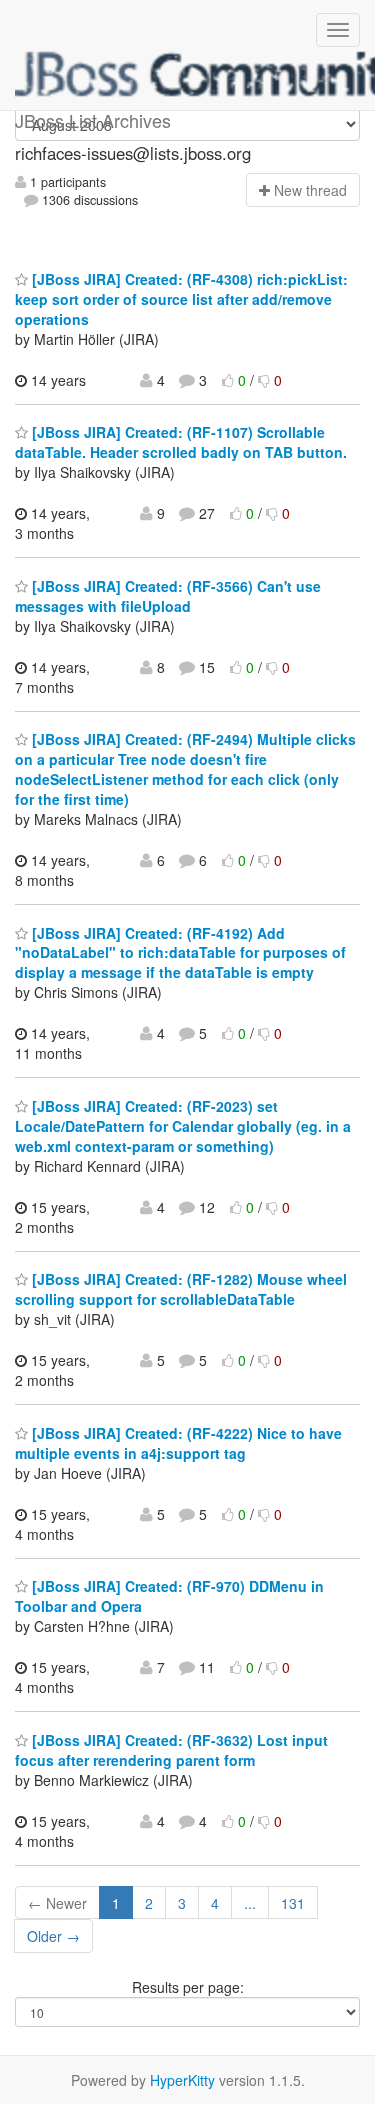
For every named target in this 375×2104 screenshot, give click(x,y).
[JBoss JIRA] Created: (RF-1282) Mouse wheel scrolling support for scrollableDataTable (181, 1289)
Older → (53, 1936)
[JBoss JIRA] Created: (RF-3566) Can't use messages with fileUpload (168, 596)
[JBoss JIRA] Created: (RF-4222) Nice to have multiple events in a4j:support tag (178, 1443)
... (250, 1903)
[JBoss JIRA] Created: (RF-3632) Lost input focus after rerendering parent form (171, 1750)
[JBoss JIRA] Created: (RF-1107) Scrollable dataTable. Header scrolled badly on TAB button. (181, 442)
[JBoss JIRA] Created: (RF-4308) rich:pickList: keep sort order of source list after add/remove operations (181, 299)
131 (293, 1903)
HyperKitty (182, 2080)
